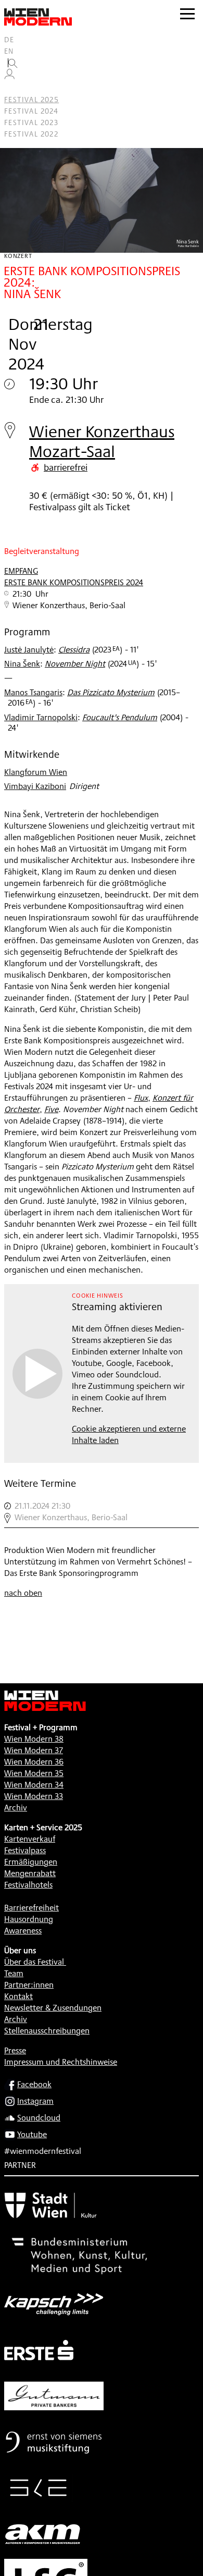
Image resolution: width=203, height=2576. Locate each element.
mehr (102, 1512)
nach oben (23, 1593)
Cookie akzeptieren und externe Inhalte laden (129, 1434)
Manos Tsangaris (33, 692)
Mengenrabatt (30, 1873)
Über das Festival (34, 1962)
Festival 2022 (31, 134)
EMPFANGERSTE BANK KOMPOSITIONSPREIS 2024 (74, 577)
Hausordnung (29, 1919)
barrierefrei (66, 467)
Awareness (23, 1931)
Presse (15, 2050)
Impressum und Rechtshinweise (61, 2062)
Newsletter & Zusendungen (53, 2008)
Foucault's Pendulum (120, 717)
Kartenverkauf (30, 1839)
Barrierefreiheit (31, 1908)
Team (14, 1973)
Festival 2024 (31, 111)
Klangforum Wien (36, 772)
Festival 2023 (31, 122)
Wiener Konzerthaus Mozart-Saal (102, 441)
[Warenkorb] (14, 88)
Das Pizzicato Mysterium (111, 692)
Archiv (16, 1808)
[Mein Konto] (9, 77)
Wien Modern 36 (34, 1762)
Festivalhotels (28, 1885)
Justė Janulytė (29, 650)
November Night (75, 664)
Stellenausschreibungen (47, 2031)
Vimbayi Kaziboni (35, 786)
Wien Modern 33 (34, 1796)
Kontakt (18, 1996)
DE (9, 40)
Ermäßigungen (31, 1862)
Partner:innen (29, 1985)
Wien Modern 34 (34, 1785)
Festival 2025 (31, 100)
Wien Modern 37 (34, 1750)
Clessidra (74, 650)
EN (9, 51)
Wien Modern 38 (34, 1739)
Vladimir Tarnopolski (41, 717)
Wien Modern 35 (34, 1773)
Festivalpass (25, 1850)
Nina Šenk (22, 664)
